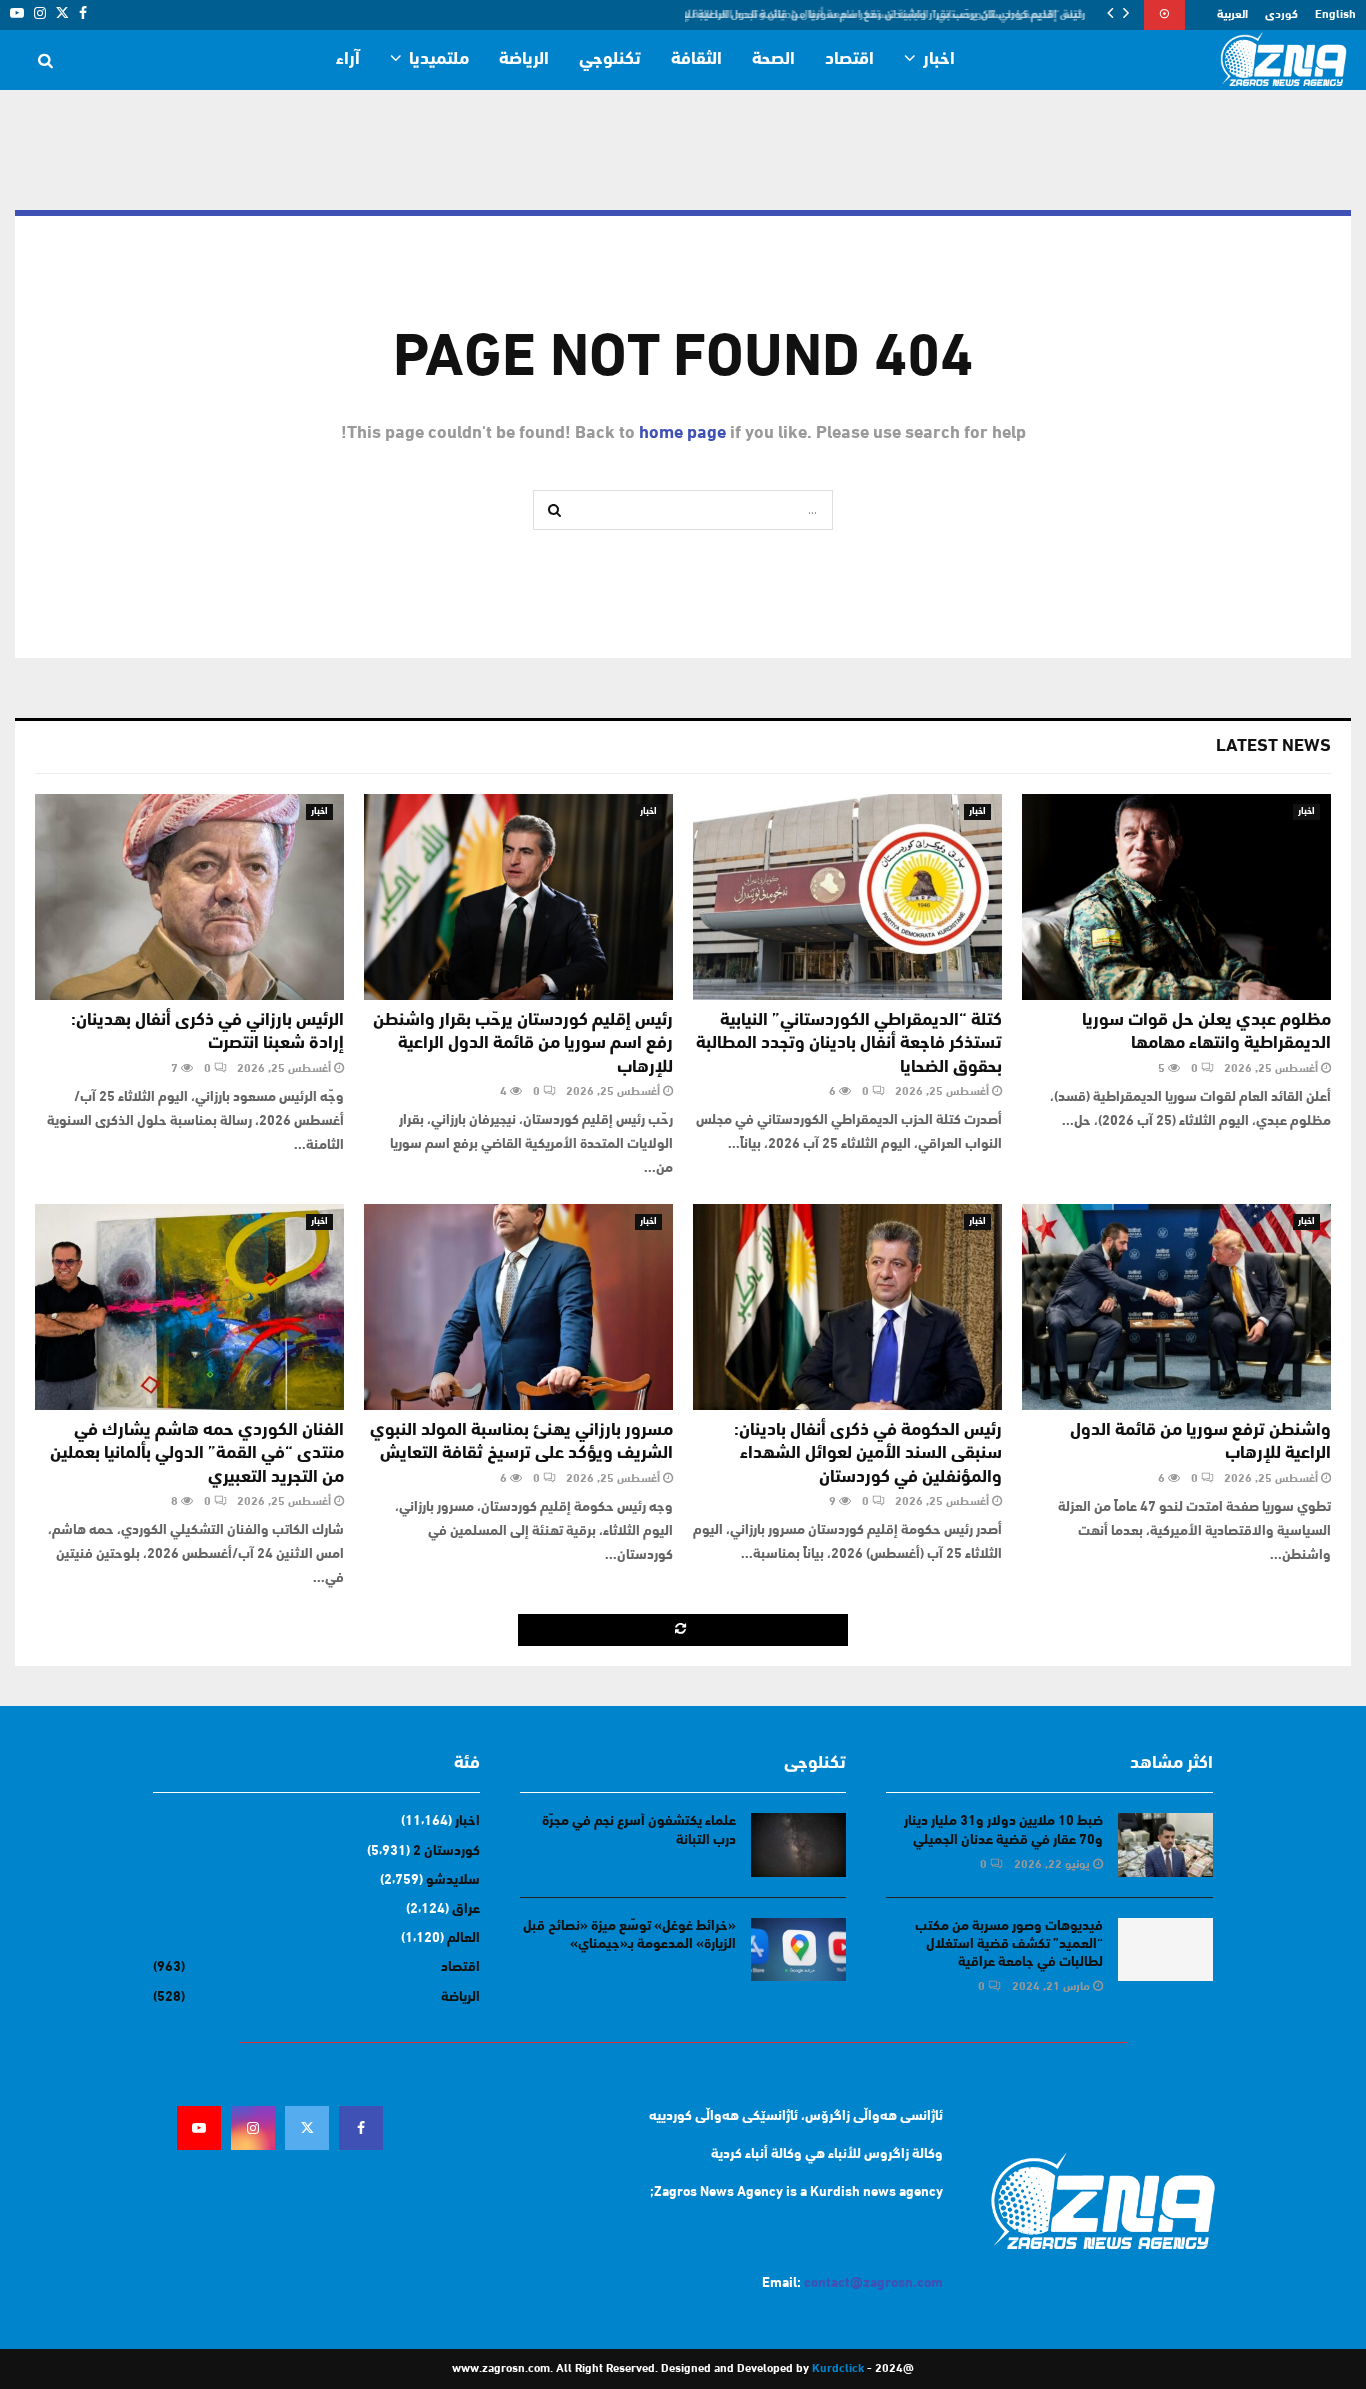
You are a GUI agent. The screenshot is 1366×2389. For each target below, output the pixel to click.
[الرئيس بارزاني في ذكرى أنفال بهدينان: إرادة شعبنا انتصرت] (189, 897)
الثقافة (696, 60)
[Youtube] (199, 2128)
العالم (463, 1938)
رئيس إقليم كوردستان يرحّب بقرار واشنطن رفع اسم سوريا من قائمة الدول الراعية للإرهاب (878, 15)
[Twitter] (307, 2128)
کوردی (1281, 15)
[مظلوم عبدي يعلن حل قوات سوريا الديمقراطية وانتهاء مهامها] (1176, 897)
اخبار (939, 60)
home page (682, 434)
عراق (466, 1909)
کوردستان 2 (446, 1851)
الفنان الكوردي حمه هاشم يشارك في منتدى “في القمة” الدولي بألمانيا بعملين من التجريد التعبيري (197, 1454)
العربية (1232, 15)
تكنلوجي (610, 60)
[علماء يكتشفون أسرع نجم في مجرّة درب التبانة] (798, 1844)
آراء (348, 60)
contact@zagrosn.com (873, 2283)
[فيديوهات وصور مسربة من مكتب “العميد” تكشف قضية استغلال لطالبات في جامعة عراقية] (1165, 1949)
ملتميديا (439, 60)
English (1335, 15)
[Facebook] (361, 2128)
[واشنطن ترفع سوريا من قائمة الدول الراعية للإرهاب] (1176, 1307)
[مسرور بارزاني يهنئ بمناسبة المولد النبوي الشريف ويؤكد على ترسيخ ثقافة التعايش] (518, 1307)
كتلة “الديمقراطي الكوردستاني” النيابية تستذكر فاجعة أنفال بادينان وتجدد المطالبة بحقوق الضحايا (849, 1044)
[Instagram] (253, 2128)
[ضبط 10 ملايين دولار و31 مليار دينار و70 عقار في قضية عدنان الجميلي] (1165, 1844)
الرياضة (524, 60)
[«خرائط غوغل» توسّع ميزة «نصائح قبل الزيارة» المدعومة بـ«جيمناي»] (798, 1949)
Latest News (1273, 747)
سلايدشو (453, 1880)
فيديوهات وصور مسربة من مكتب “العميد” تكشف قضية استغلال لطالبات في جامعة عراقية (1009, 1944)
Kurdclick (838, 2369)
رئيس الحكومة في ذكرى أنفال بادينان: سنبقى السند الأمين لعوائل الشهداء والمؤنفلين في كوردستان (868, 1454)
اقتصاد (849, 60)
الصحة (773, 60)
